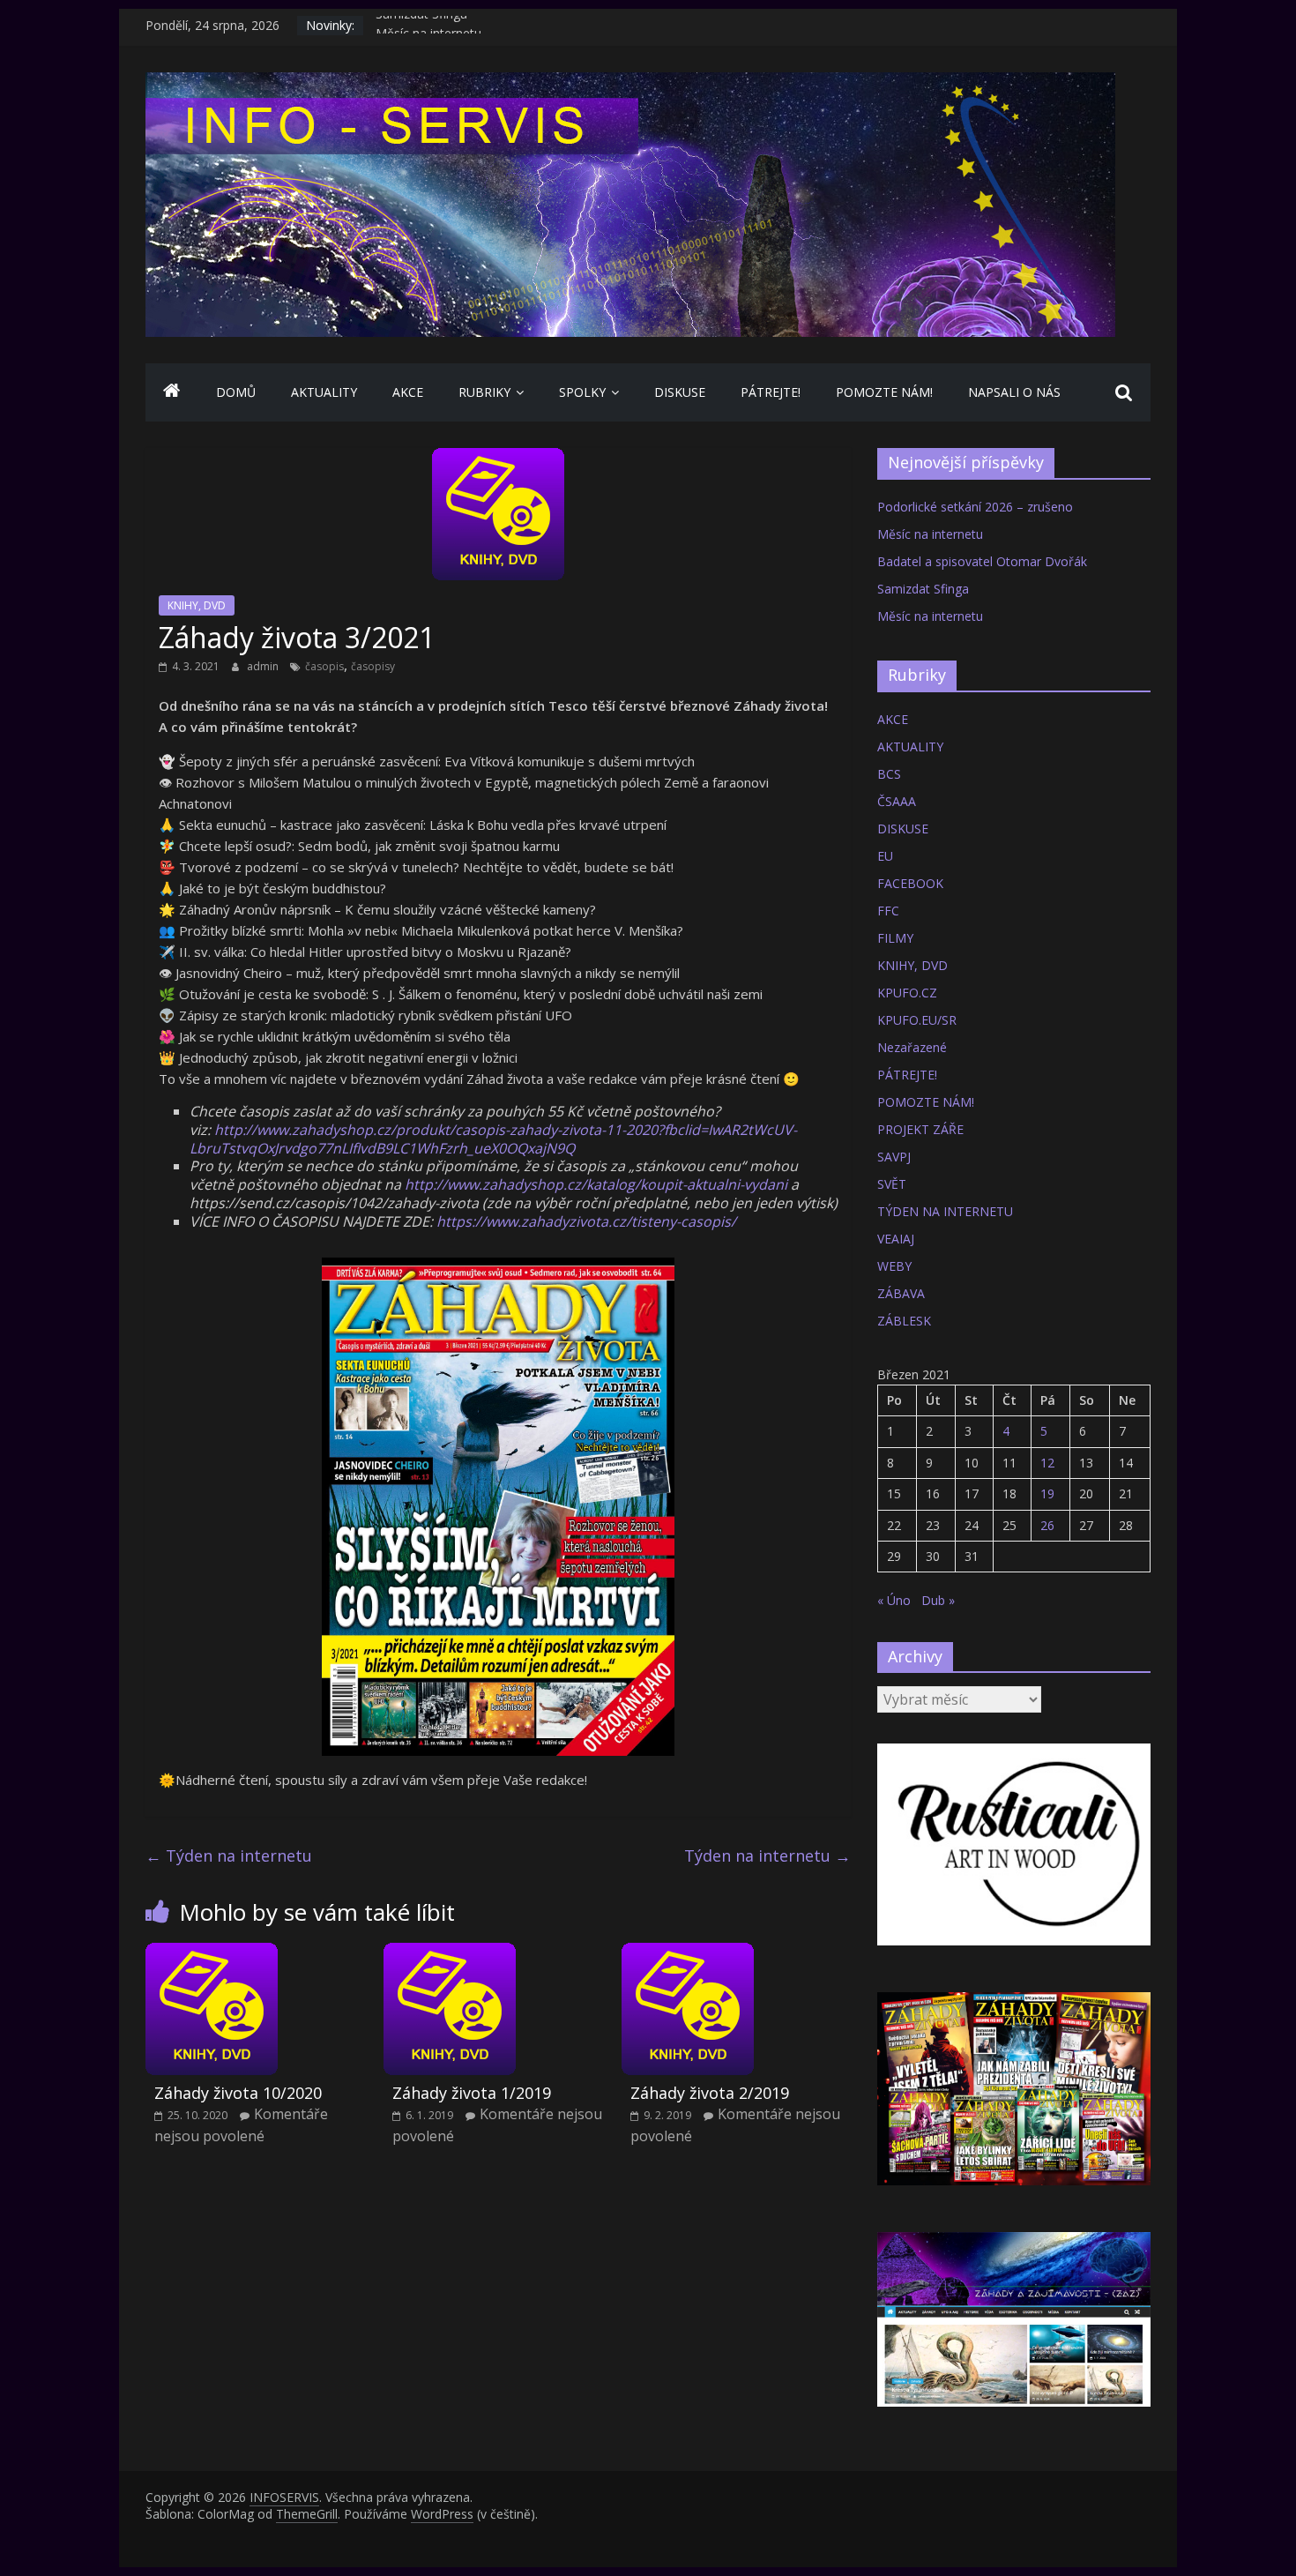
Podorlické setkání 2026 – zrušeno (975, 507)
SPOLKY (582, 392)
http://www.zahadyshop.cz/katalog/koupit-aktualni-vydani (596, 1184)
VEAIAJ (896, 1239)
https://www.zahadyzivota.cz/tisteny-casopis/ (586, 1221)
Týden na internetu (229, 1855)
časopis (324, 666)
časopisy (373, 666)
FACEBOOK (910, 883)
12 (1047, 1463)
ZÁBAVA (901, 1293)
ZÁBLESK (904, 1321)
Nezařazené (912, 1047)
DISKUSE (680, 392)
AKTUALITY (324, 392)
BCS (889, 774)
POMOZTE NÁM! (884, 392)
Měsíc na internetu (930, 534)
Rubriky (484, 392)
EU (885, 856)
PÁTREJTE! (771, 392)
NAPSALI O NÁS (1014, 392)
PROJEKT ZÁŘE (920, 1129)
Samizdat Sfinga (421, 25)
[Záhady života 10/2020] (212, 1953)
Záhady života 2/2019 (710, 2093)
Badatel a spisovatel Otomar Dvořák (982, 561)
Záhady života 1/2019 (472, 2093)
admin (264, 666)
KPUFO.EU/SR (917, 1020)
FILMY (895, 938)
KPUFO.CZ (907, 993)
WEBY (894, 1266)
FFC (888, 911)
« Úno (894, 1600)
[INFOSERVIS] (172, 392)
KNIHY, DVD (197, 605)
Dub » (938, 1600)
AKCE (408, 392)
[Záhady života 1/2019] (450, 1953)
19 (1047, 1493)
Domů (236, 392)
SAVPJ (894, 1157)
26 (1047, 1525)
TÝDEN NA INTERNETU (945, 1211)
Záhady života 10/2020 (238, 2093)
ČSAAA (897, 801)
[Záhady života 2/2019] (688, 1953)
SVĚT (892, 1184)
